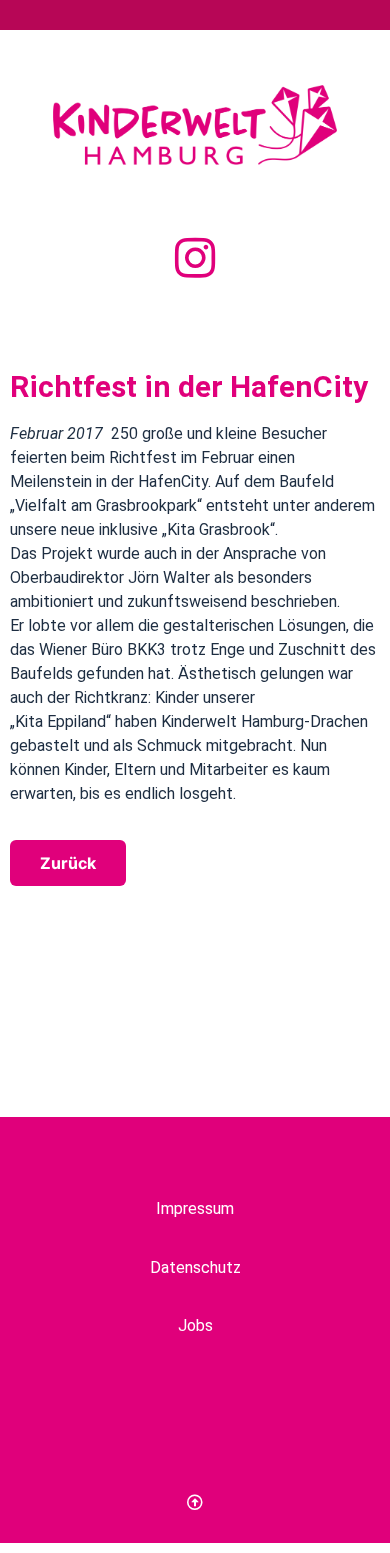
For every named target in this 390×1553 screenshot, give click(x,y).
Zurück (68, 863)
